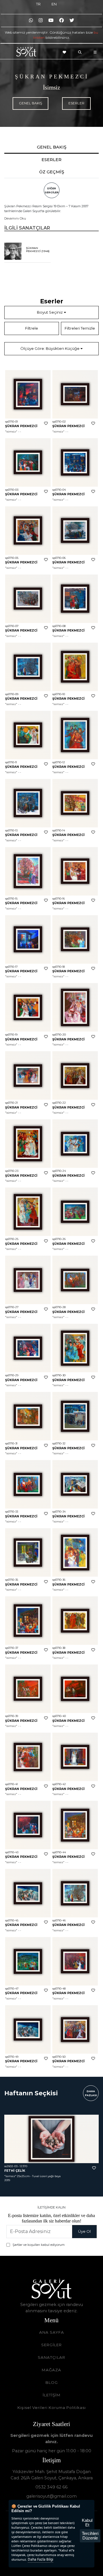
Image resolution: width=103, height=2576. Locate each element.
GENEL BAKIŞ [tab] (52, 147)
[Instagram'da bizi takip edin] (41, 20)
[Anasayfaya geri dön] (26, 53)
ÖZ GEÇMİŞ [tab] (52, 172)
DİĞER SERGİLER (52, 190)
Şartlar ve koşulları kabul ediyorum (39, 2245)
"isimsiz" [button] (11, 432)
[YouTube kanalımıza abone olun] (51, 20)
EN (54, 4)
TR (38, 4)
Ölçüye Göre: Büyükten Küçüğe (50, 348)
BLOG (52, 2382)
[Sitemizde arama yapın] (82, 52)
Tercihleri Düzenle (90, 2536)
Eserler (76, 103)
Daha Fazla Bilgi (40, 2559)
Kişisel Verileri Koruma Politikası (52, 2407)
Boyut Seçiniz (50, 312)
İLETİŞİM (52, 2395)
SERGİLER (51, 2345)
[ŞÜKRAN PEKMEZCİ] (13, 251)
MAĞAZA (51, 2370)
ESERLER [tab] (51, 160)
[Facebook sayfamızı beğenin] (62, 20)
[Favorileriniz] (66, 52)
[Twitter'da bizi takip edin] (72, 20)
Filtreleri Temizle (80, 328)
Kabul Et (87, 2523)
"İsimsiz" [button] (10, 2176)
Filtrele (32, 328)
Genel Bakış (30, 103)
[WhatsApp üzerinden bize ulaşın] (31, 20)
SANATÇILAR (51, 2357)
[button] (28, 394)
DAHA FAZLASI (91, 2093)
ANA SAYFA (52, 2332)
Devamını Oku (15, 218)
